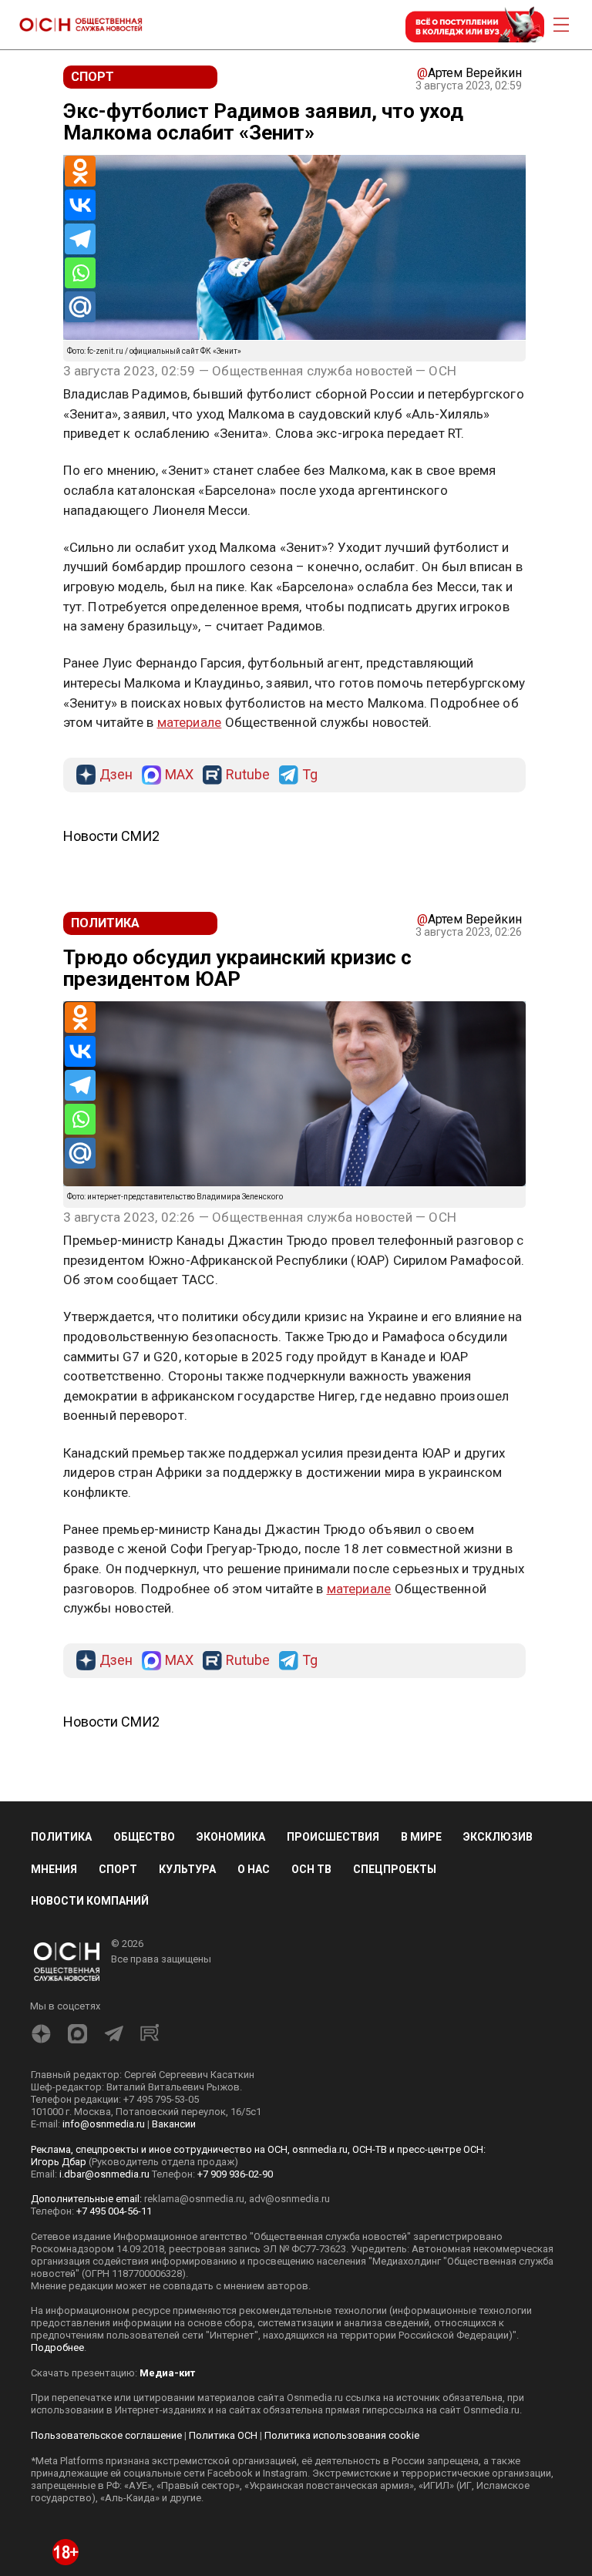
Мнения (54, 1869)
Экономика (231, 1837)
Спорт (118, 1869)
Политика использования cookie (342, 2435)
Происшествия (333, 1837)
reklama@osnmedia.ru (194, 2199)
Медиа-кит (167, 2373)
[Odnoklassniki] (80, 171)
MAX (179, 775)
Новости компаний (90, 1901)
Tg (310, 775)
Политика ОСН (223, 2435)
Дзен (116, 775)
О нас (254, 1869)
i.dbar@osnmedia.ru (104, 2174)
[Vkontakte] (80, 205)
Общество (144, 1837)
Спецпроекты (395, 1869)
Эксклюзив (498, 1837)
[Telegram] (80, 239)
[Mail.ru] (80, 307)
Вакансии (174, 2124)
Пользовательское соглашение (106, 2435)
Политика (61, 1837)
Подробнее (57, 2347)
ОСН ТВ (311, 1869)
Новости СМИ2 (111, 836)
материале (190, 722)
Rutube (248, 775)
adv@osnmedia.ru (289, 2199)
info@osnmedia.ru (104, 2124)
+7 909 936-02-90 (235, 2174)
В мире (421, 1837)
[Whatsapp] (80, 273)
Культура (187, 1869)
